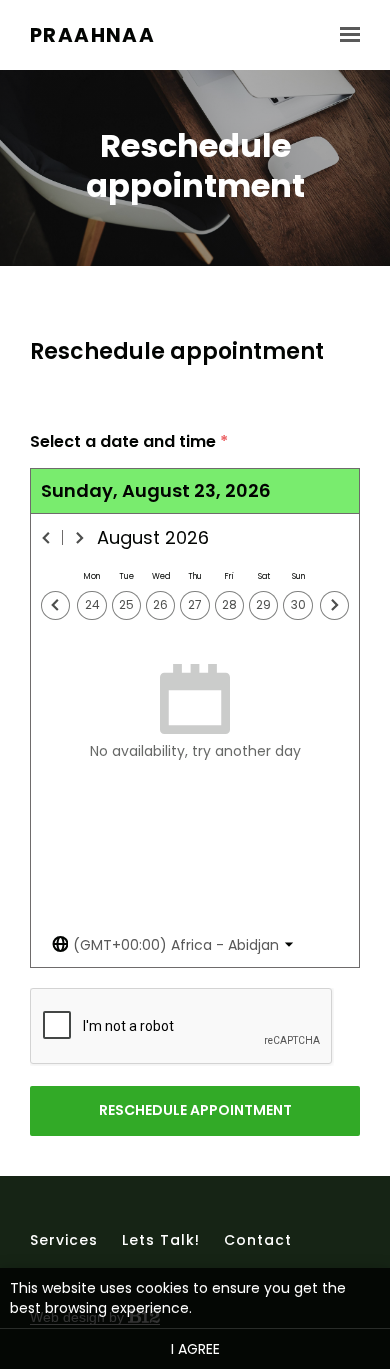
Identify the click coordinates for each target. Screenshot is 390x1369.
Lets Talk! (161, 1240)
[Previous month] (47, 538)
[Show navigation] (345, 35)
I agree (195, 1349)
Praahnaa (92, 35)
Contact (258, 1240)
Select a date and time (129, 442)
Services (64, 1240)
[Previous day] (55, 605)
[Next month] (79, 538)
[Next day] (334, 605)
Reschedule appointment (195, 1110)
